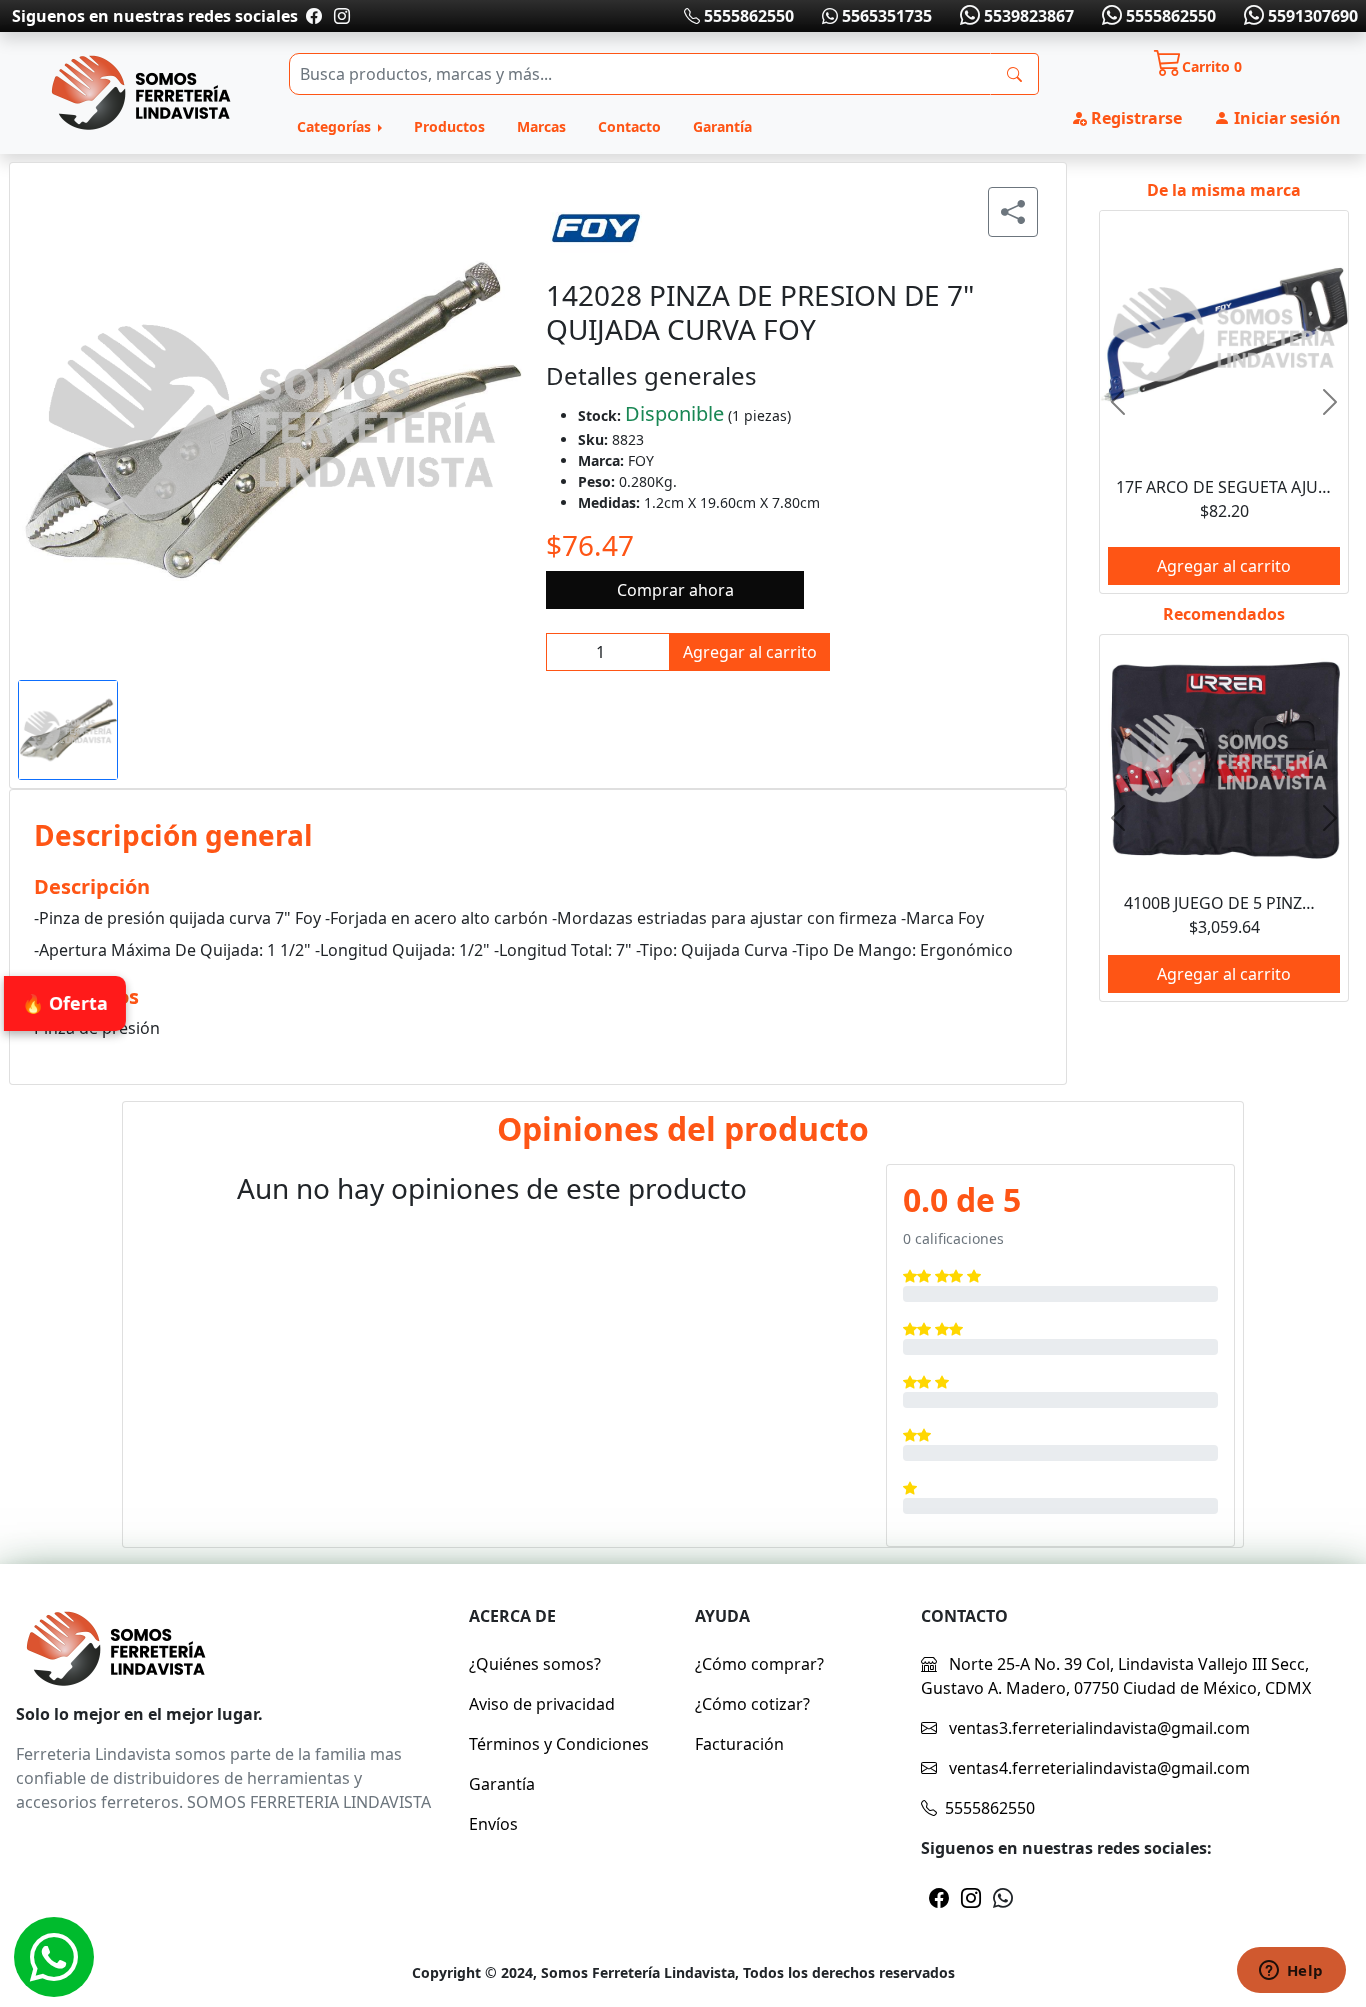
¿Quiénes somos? (535, 1664)
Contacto (629, 126)
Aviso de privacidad (542, 1704)
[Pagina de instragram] (340, 16)
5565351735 (885, 16)
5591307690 (1311, 16)
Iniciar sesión (1285, 118)
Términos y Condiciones (559, 1744)
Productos (449, 126)
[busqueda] (1014, 74)
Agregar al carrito (750, 652)
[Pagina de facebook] (314, 16)
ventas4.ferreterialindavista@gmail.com (1097, 1768)
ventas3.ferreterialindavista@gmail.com (1097, 1728)
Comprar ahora (675, 590)
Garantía (722, 126)
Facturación (739, 1744)
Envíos (493, 1824)
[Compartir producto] (1013, 212)
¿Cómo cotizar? (752, 1704)
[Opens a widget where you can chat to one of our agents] (1291, 1972)
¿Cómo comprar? (759, 1664)
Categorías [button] (336, 126)
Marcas (541, 126)
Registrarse (1134, 118)
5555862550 (747, 16)
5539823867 (1027, 16)
